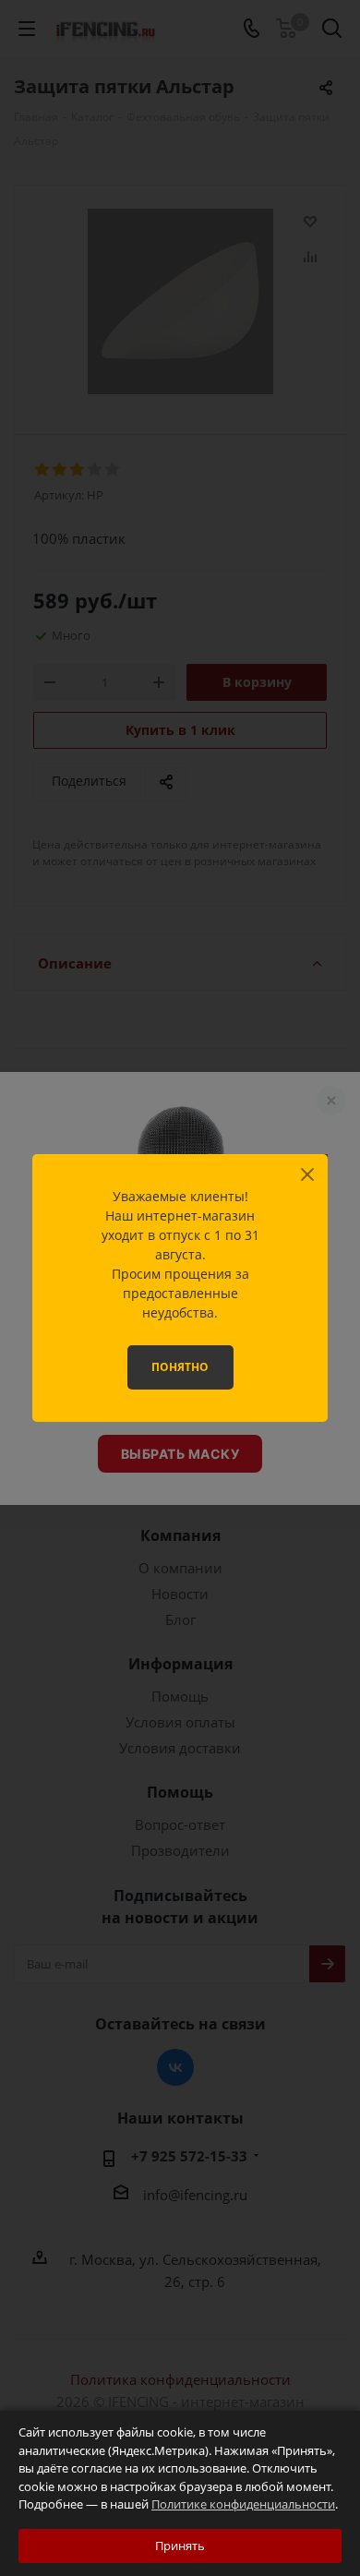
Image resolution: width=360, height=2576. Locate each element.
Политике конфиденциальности (243, 2504)
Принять (180, 2546)
